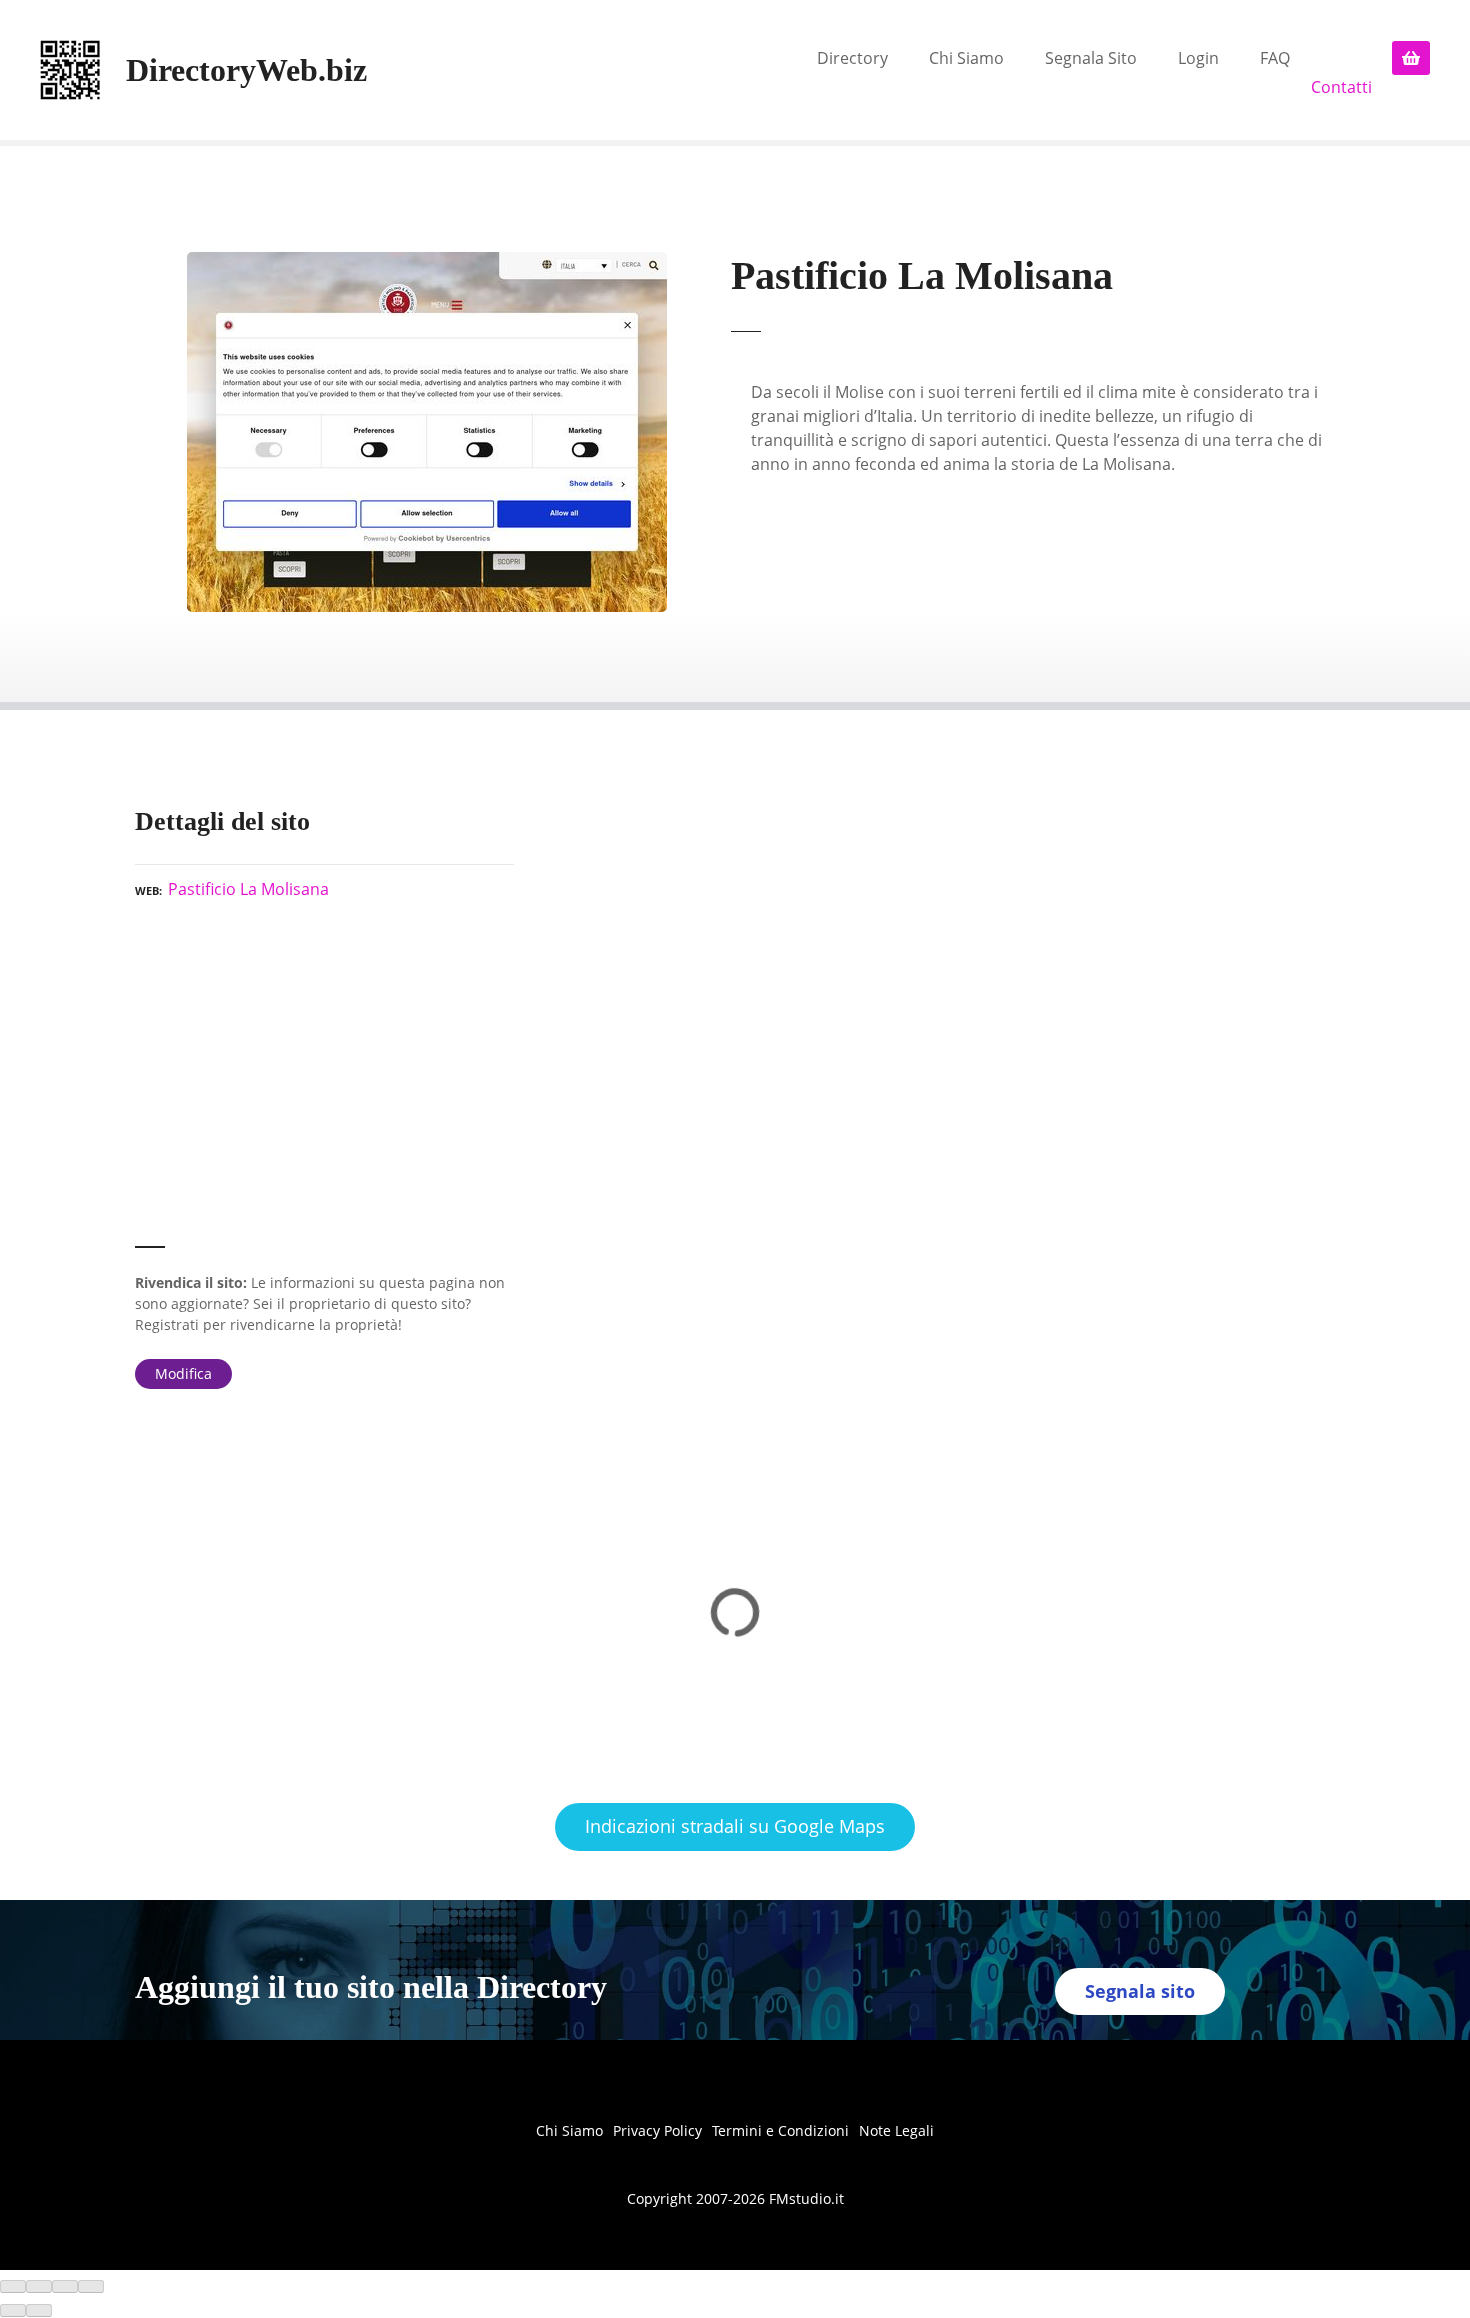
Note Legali (896, 2130)
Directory (852, 58)
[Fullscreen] (65, 2287)
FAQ (1275, 58)
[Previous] (13, 2311)
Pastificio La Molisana (248, 889)
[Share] (39, 2287)
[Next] (39, 2311)
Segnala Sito (1091, 58)
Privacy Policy (657, 2130)
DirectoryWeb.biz (246, 70)
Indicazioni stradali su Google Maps (735, 1826)
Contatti (1341, 87)
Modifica (183, 1373)
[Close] (13, 2287)
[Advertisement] (324, 1082)
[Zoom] (91, 2287)
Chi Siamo (966, 58)
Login (1198, 58)
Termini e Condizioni (780, 2130)
